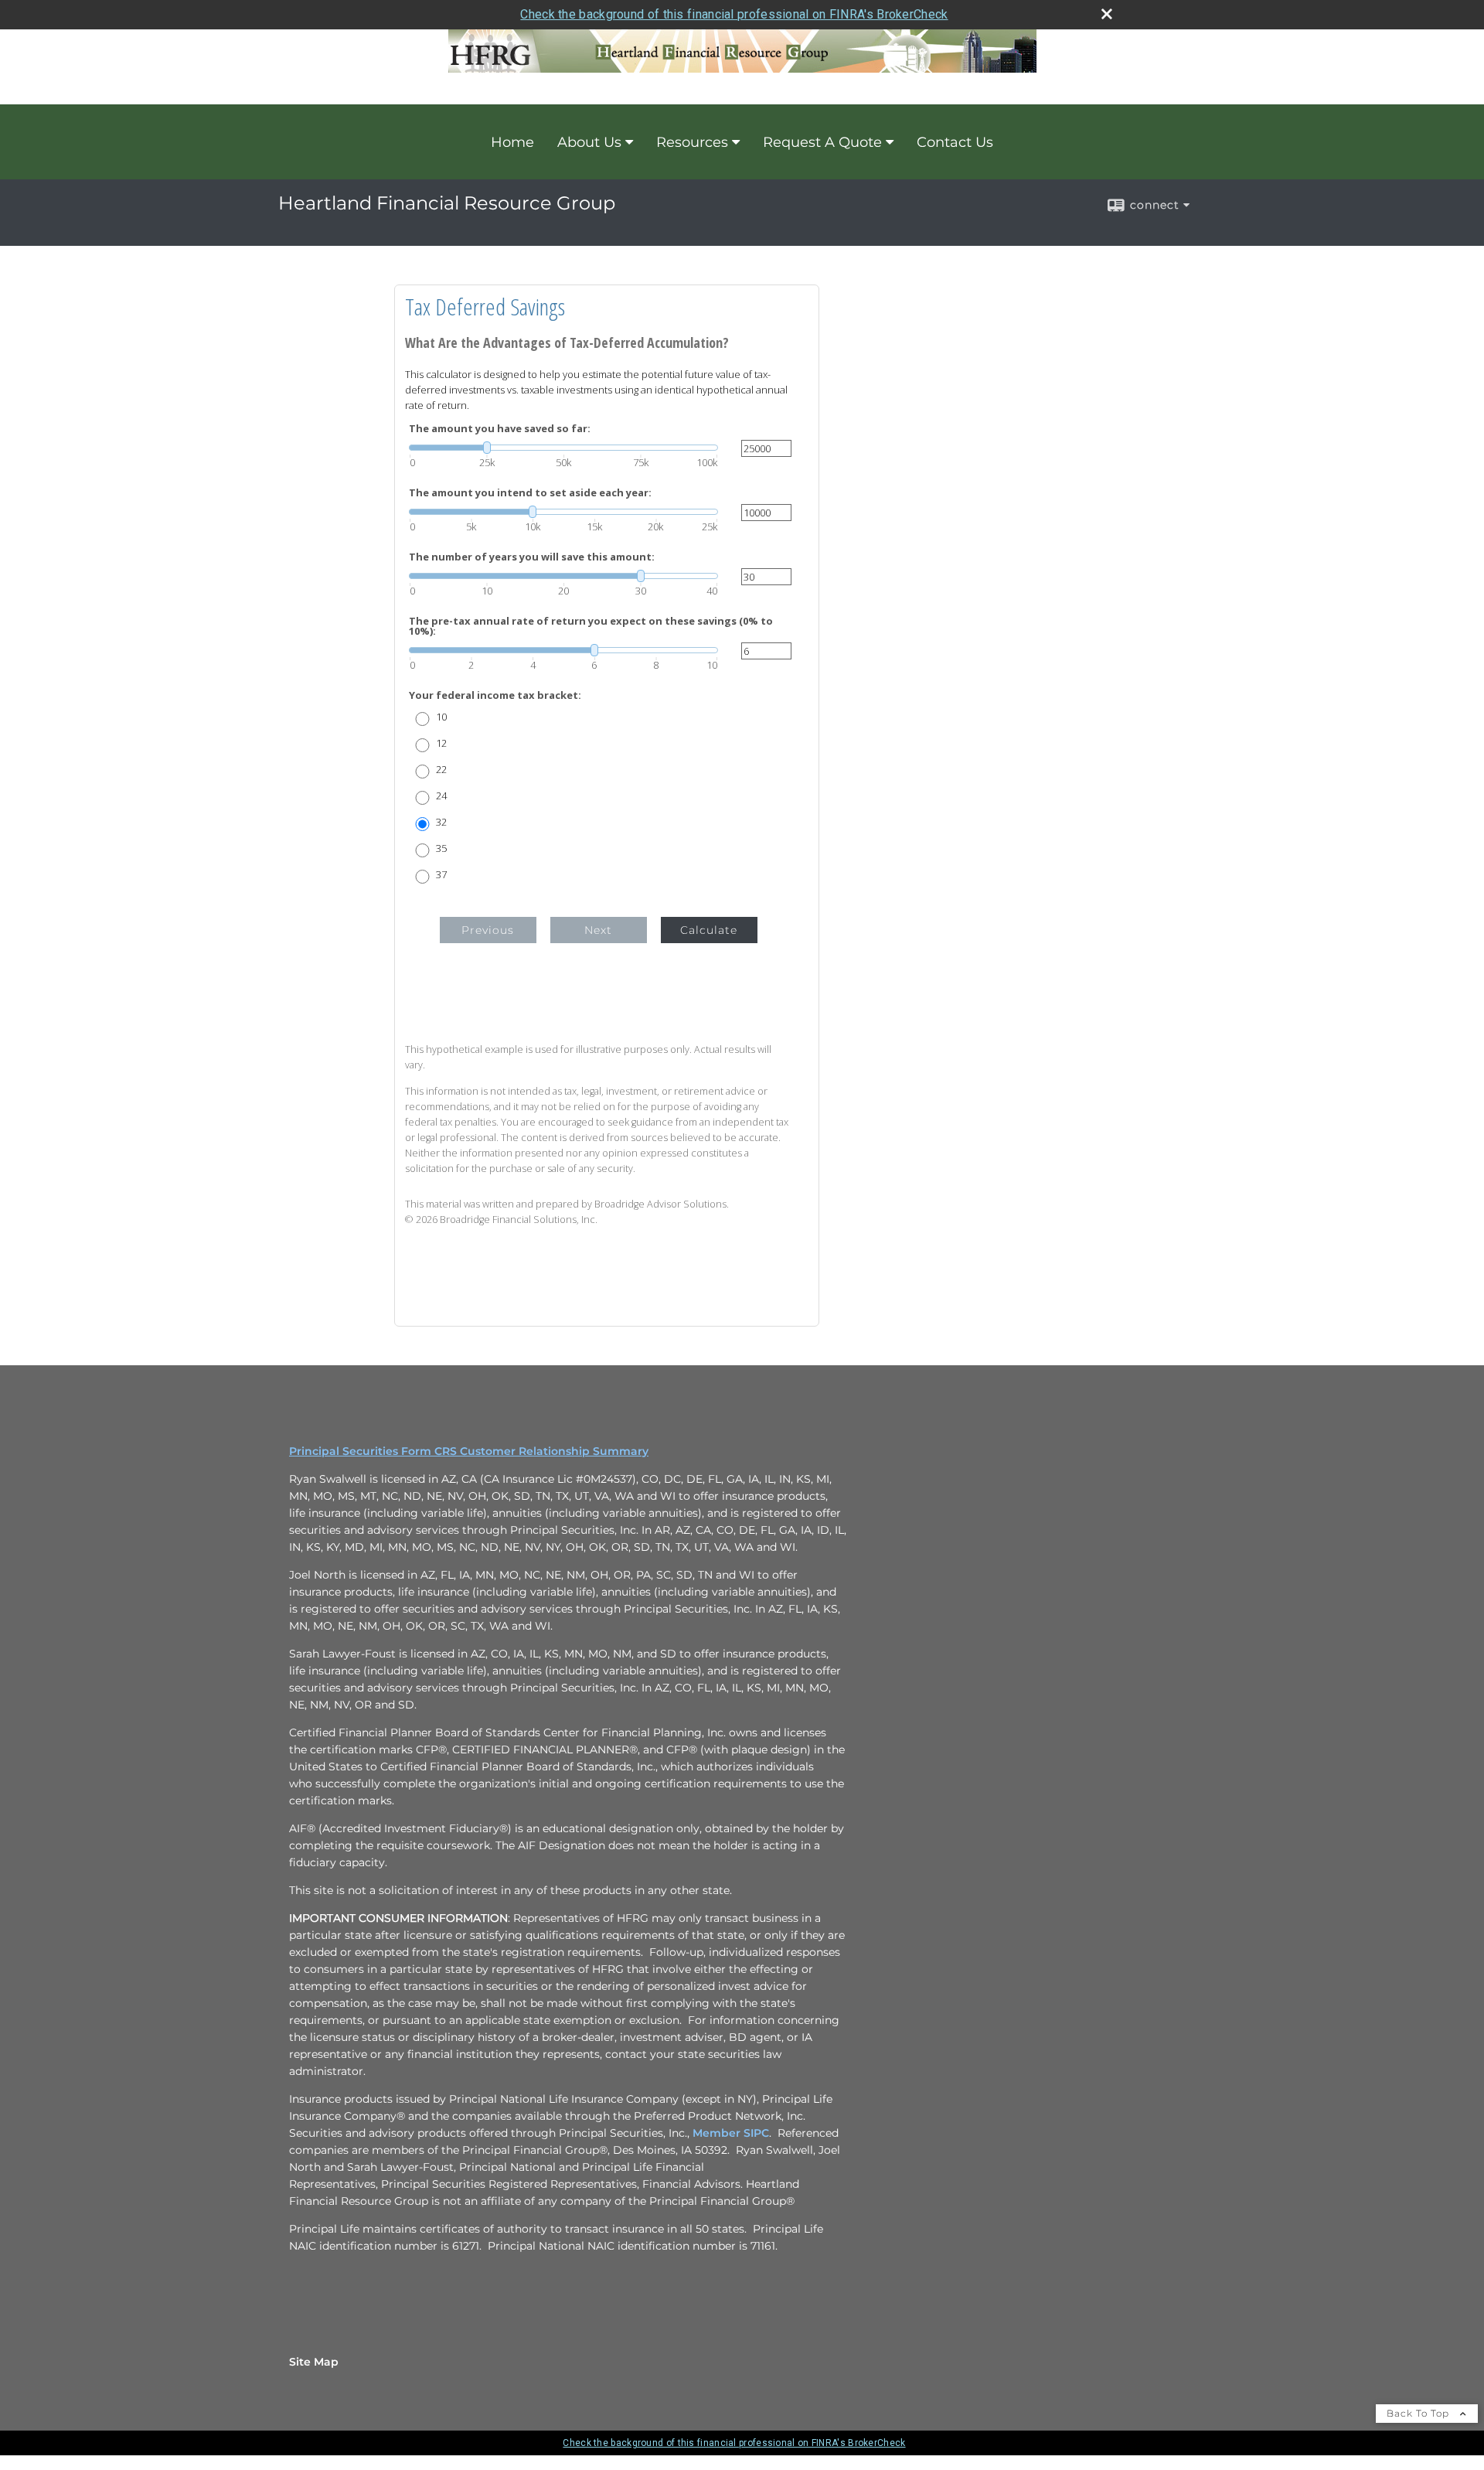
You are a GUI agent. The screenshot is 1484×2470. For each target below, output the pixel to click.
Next (598, 930)
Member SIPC (731, 2133)
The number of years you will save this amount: (532, 557)
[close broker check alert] (1107, 14)
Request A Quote (822, 142)
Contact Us (955, 142)
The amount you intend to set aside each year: (530, 493)
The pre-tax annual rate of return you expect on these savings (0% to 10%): (591, 626)
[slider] (563, 448)
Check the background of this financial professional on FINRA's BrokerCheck (734, 14)
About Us (589, 142)
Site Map (314, 2362)
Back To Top (1419, 2413)
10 (441, 717)
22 (441, 770)
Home (512, 142)
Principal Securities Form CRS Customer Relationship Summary (469, 1451)
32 (441, 822)
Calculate (709, 930)
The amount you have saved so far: (500, 429)
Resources (692, 142)
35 (441, 848)
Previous (488, 930)
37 (441, 875)
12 (441, 743)
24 (441, 796)
